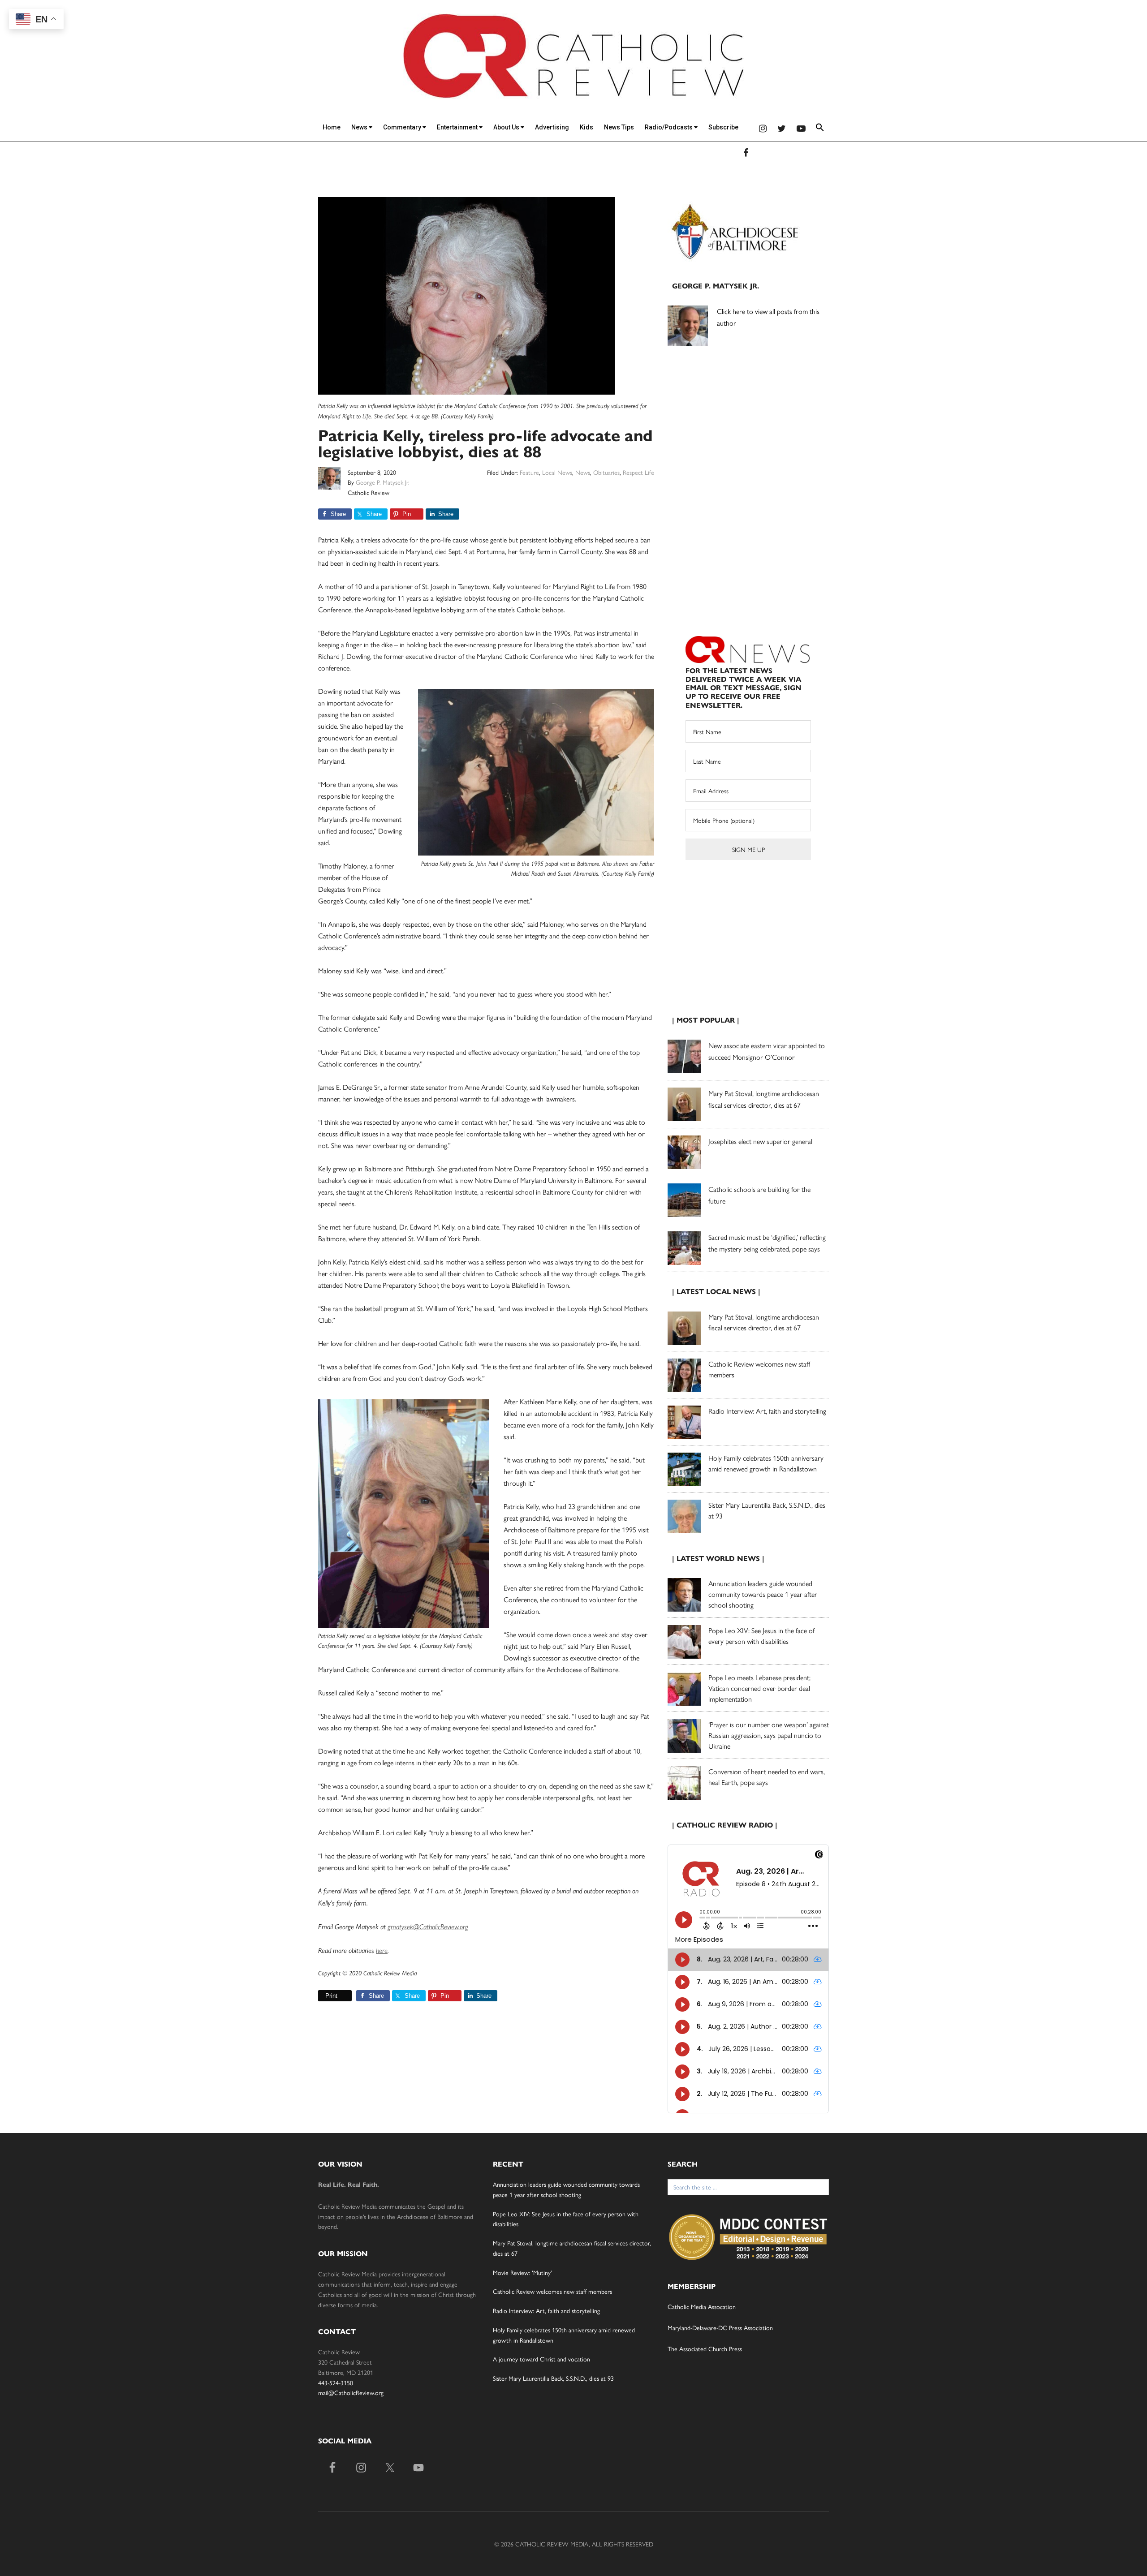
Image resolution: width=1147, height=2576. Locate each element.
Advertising (552, 127)
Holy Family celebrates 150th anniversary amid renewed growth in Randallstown (766, 1463)
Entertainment (458, 127)
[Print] (322, 1996)
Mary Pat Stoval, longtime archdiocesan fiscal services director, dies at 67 (764, 1322)
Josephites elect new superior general (760, 1141)
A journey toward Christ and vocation (541, 2359)
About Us (507, 127)
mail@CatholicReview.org (351, 2392)
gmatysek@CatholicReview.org (428, 1927)
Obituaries (606, 472)
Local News (557, 472)
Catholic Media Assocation (702, 2306)
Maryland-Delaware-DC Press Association (720, 2327)
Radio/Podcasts (669, 127)
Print (331, 1996)
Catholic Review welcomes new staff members (552, 2291)
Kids (586, 127)
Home (332, 127)
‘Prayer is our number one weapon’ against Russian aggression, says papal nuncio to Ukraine (769, 1735)
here (382, 1950)
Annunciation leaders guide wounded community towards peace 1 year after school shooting (763, 1594)
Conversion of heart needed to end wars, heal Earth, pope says (767, 1777)
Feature (529, 472)
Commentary (403, 127)
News (360, 127)
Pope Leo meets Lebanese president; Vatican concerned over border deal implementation (759, 1688)
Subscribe (723, 127)
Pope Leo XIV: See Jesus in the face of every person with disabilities (761, 1636)
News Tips (619, 127)
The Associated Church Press (705, 2348)
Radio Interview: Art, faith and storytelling (767, 1411)
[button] (820, 129)
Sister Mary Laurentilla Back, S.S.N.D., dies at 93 (553, 2378)
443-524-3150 (336, 2382)
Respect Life (638, 472)
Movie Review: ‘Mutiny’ (522, 2272)
